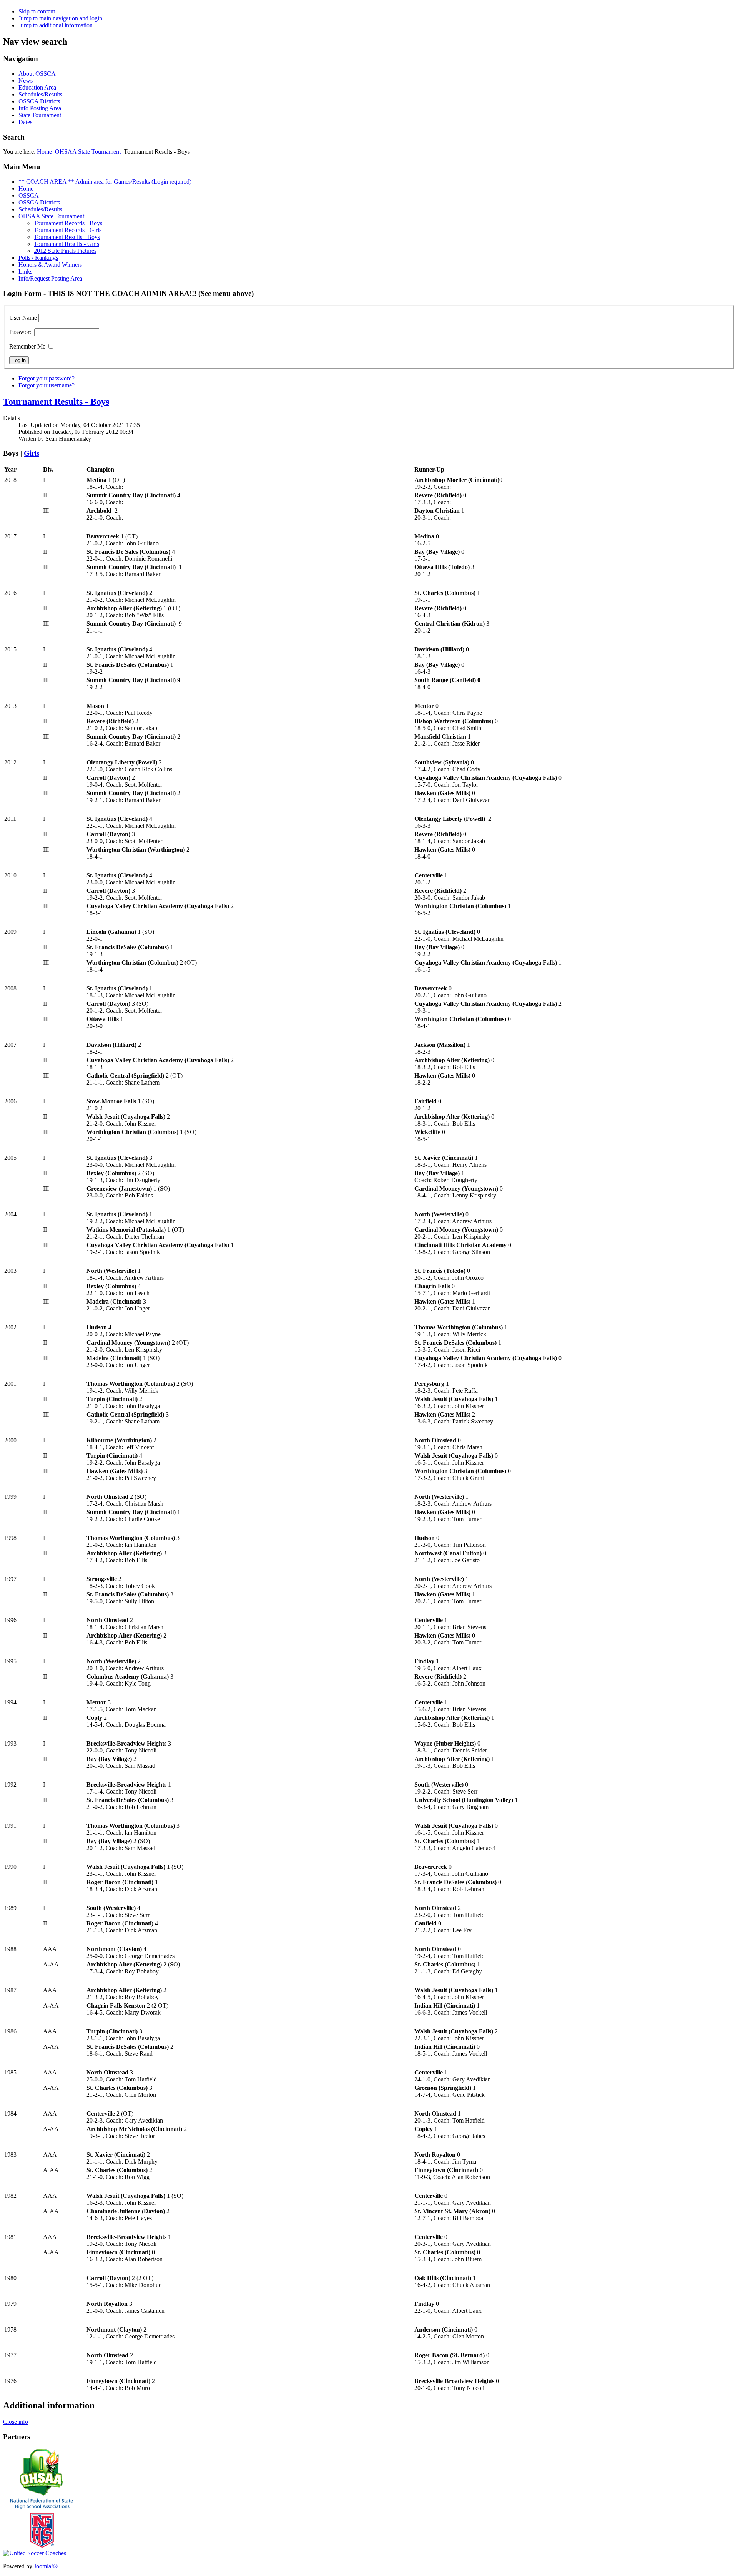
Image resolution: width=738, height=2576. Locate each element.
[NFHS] (42, 2548)
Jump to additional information (56, 25)
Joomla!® (46, 2566)
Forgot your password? (47, 378)
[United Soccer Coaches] (35, 2553)
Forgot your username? (47, 385)
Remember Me (27, 346)
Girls (32, 453)
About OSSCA (37, 74)
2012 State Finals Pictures (65, 251)
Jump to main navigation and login (60, 18)
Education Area (37, 87)
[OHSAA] (42, 2494)
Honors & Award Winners (50, 265)
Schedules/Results (40, 94)
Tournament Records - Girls (68, 230)
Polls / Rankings (38, 258)
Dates (25, 122)
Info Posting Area (40, 108)
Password (21, 332)
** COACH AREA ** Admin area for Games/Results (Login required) (105, 182)
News (26, 81)
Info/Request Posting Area (50, 278)
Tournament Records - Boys (68, 223)
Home (44, 152)
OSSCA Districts (39, 101)
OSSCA (29, 195)
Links (25, 272)
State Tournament (40, 115)
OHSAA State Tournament (88, 152)
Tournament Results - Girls (66, 244)
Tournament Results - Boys (67, 237)
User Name (23, 318)
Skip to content (37, 11)
